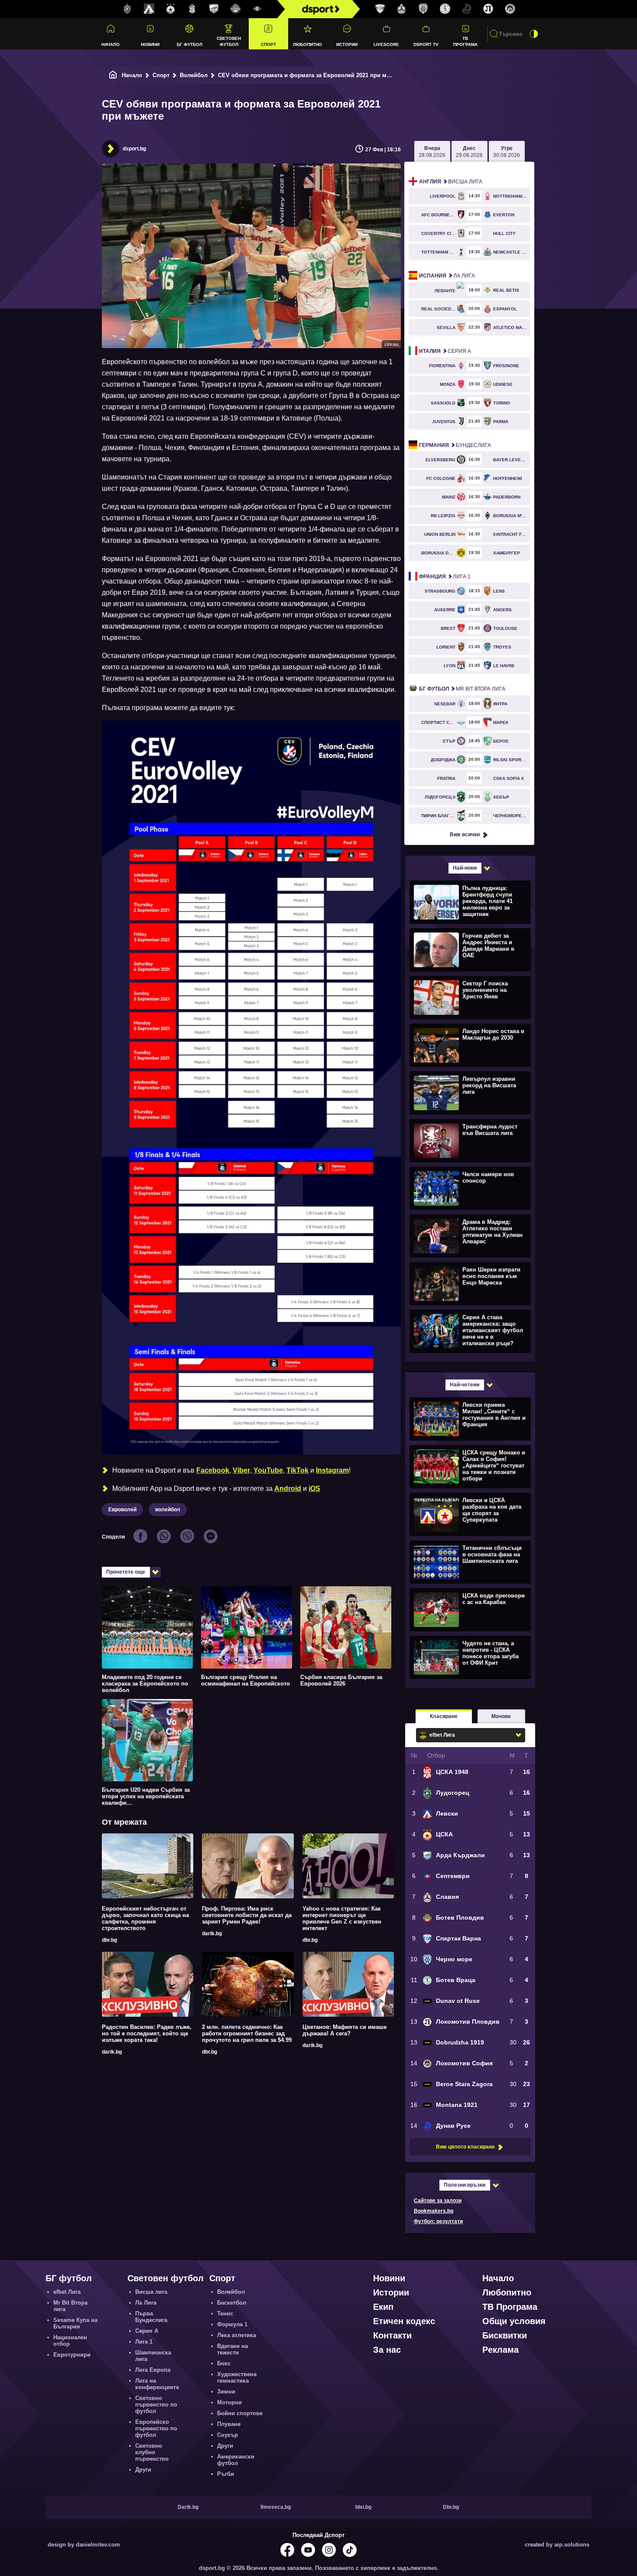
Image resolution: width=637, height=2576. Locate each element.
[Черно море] (423, 9)
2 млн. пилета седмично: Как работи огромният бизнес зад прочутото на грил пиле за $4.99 (247, 2033)
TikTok (297, 1470)
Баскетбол (232, 2303)
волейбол (168, 1510)
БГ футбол (190, 44)
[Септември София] (257, 9)
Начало (110, 44)
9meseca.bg (276, 2507)
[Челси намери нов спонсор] (469, 1188)
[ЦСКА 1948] (192, 9)
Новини (150, 44)
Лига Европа (153, 2370)
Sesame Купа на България (75, 2323)
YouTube (268, 1470)
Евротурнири (72, 2355)
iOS (314, 1489)
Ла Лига (447, 276)
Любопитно (307, 44)
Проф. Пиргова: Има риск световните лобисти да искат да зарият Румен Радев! (247, 1915)
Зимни (226, 2392)
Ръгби (226, 2474)
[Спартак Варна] (380, 9)
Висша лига (451, 182)
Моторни (229, 2402)
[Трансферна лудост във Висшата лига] (469, 1140)
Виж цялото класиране (465, 2147)
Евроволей (122, 1510)
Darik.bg (188, 2507)
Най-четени (465, 1385)
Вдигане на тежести (232, 2349)
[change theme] (534, 34)
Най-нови (465, 868)
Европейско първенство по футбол (156, 2428)
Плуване (229, 2424)
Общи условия (514, 2321)
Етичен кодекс (404, 2321)
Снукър (227, 2435)
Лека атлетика (237, 2335)
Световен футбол (229, 41)
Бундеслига (455, 445)
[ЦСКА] (171, 9)
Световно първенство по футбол (156, 2405)
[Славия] (402, 9)
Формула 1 (232, 2324)
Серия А (445, 351)
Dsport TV (426, 44)
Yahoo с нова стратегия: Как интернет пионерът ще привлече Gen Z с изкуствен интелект (342, 1918)
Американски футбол (236, 2460)
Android (288, 1489)
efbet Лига (67, 2292)
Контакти (392, 2335)
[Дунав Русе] (467, 9)
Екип (383, 2307)
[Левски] (149, 9)
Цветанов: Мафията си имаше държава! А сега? (344, 2030)
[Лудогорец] (127, 9)
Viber (241, 1470)
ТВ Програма (465, 41)
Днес (469, 152)
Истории (347, 44)
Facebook (213, 1470)
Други (143, 2470)
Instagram (332, 1470)
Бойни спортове (240, 2413)
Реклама (500, 2350)
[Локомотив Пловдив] (488, 9)
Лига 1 (445, 577)
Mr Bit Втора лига (462, 689)
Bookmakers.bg (434, 2211)
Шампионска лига (153, 2356)
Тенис (225, 2314)
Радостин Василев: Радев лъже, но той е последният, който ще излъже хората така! (147, 2033)
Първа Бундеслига (151, 2317)
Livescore (386, 44)
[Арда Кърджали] (214, 9)
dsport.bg (134, 149)
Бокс (224, 2363)
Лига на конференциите (157, 2384)
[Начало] (113, 75)
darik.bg (212, 1934)
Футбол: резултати (438, 2221)
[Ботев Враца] (445, 9)
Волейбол (194, 75)
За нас (387, 2350)
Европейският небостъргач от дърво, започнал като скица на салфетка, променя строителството (145, 1918)
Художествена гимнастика (237, 2377)
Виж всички (465, 835)
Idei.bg (363, 2507)
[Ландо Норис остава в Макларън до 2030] (469, 1045)
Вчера (432, 152)
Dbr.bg (451, 2507)
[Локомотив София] (510, 9)
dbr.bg (109, 1940)
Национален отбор (70, 2341)
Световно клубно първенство (152, 2452)
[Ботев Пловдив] (236, 9)
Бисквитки (505, 2335)
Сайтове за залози (438, 2201)
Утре (507, 152)
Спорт (268, 44)
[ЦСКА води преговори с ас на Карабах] (469, 1609)
